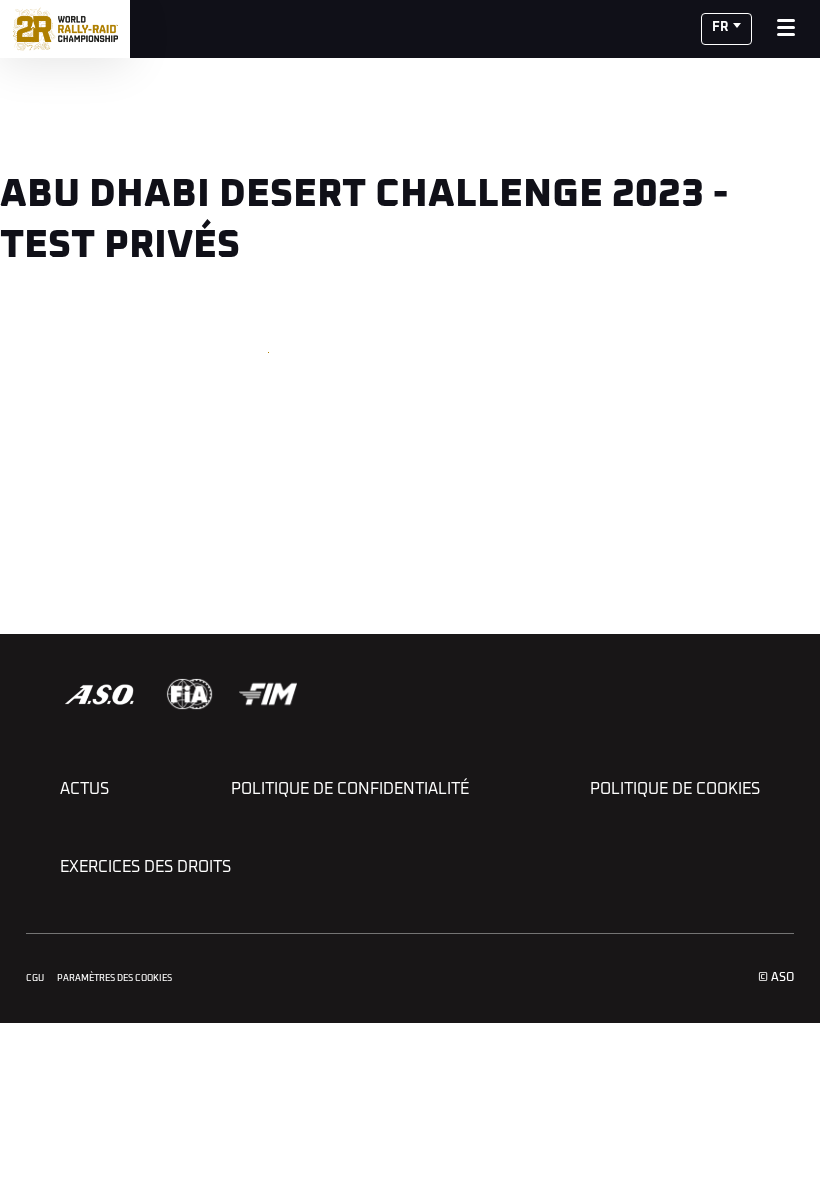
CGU (35, 978)
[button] (726, 29)
